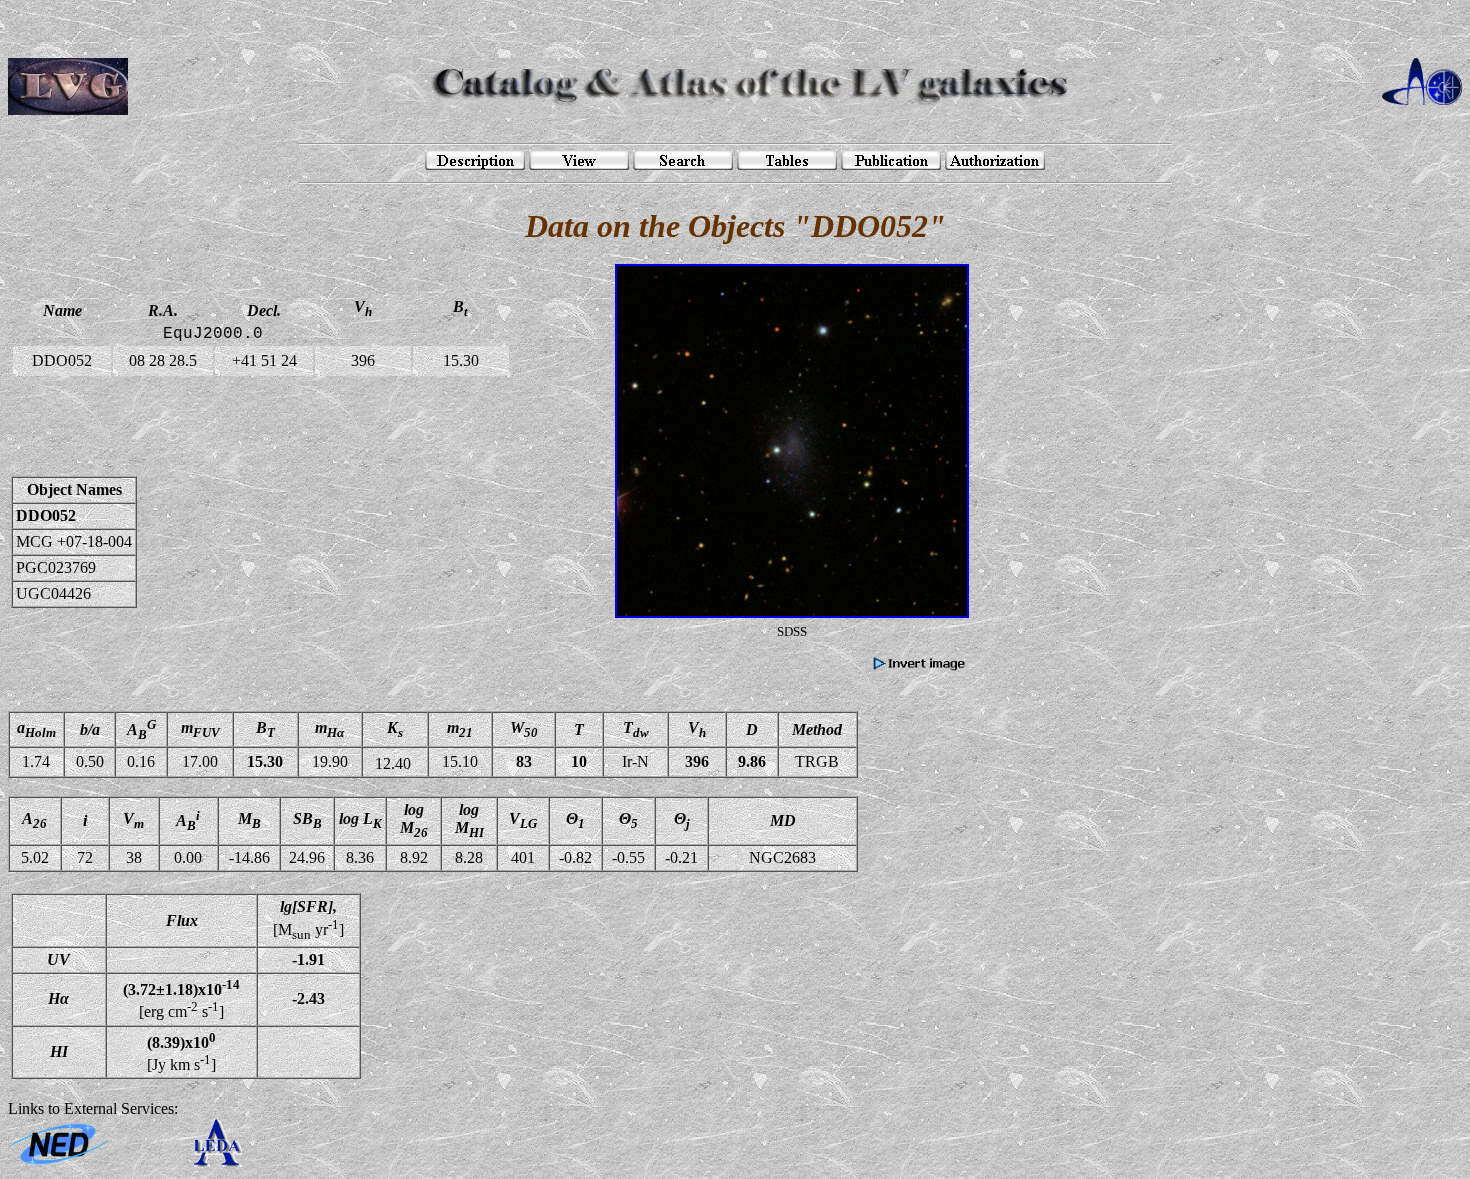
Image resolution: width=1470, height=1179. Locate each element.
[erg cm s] (181, 999)
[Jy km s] (181, 1052)
